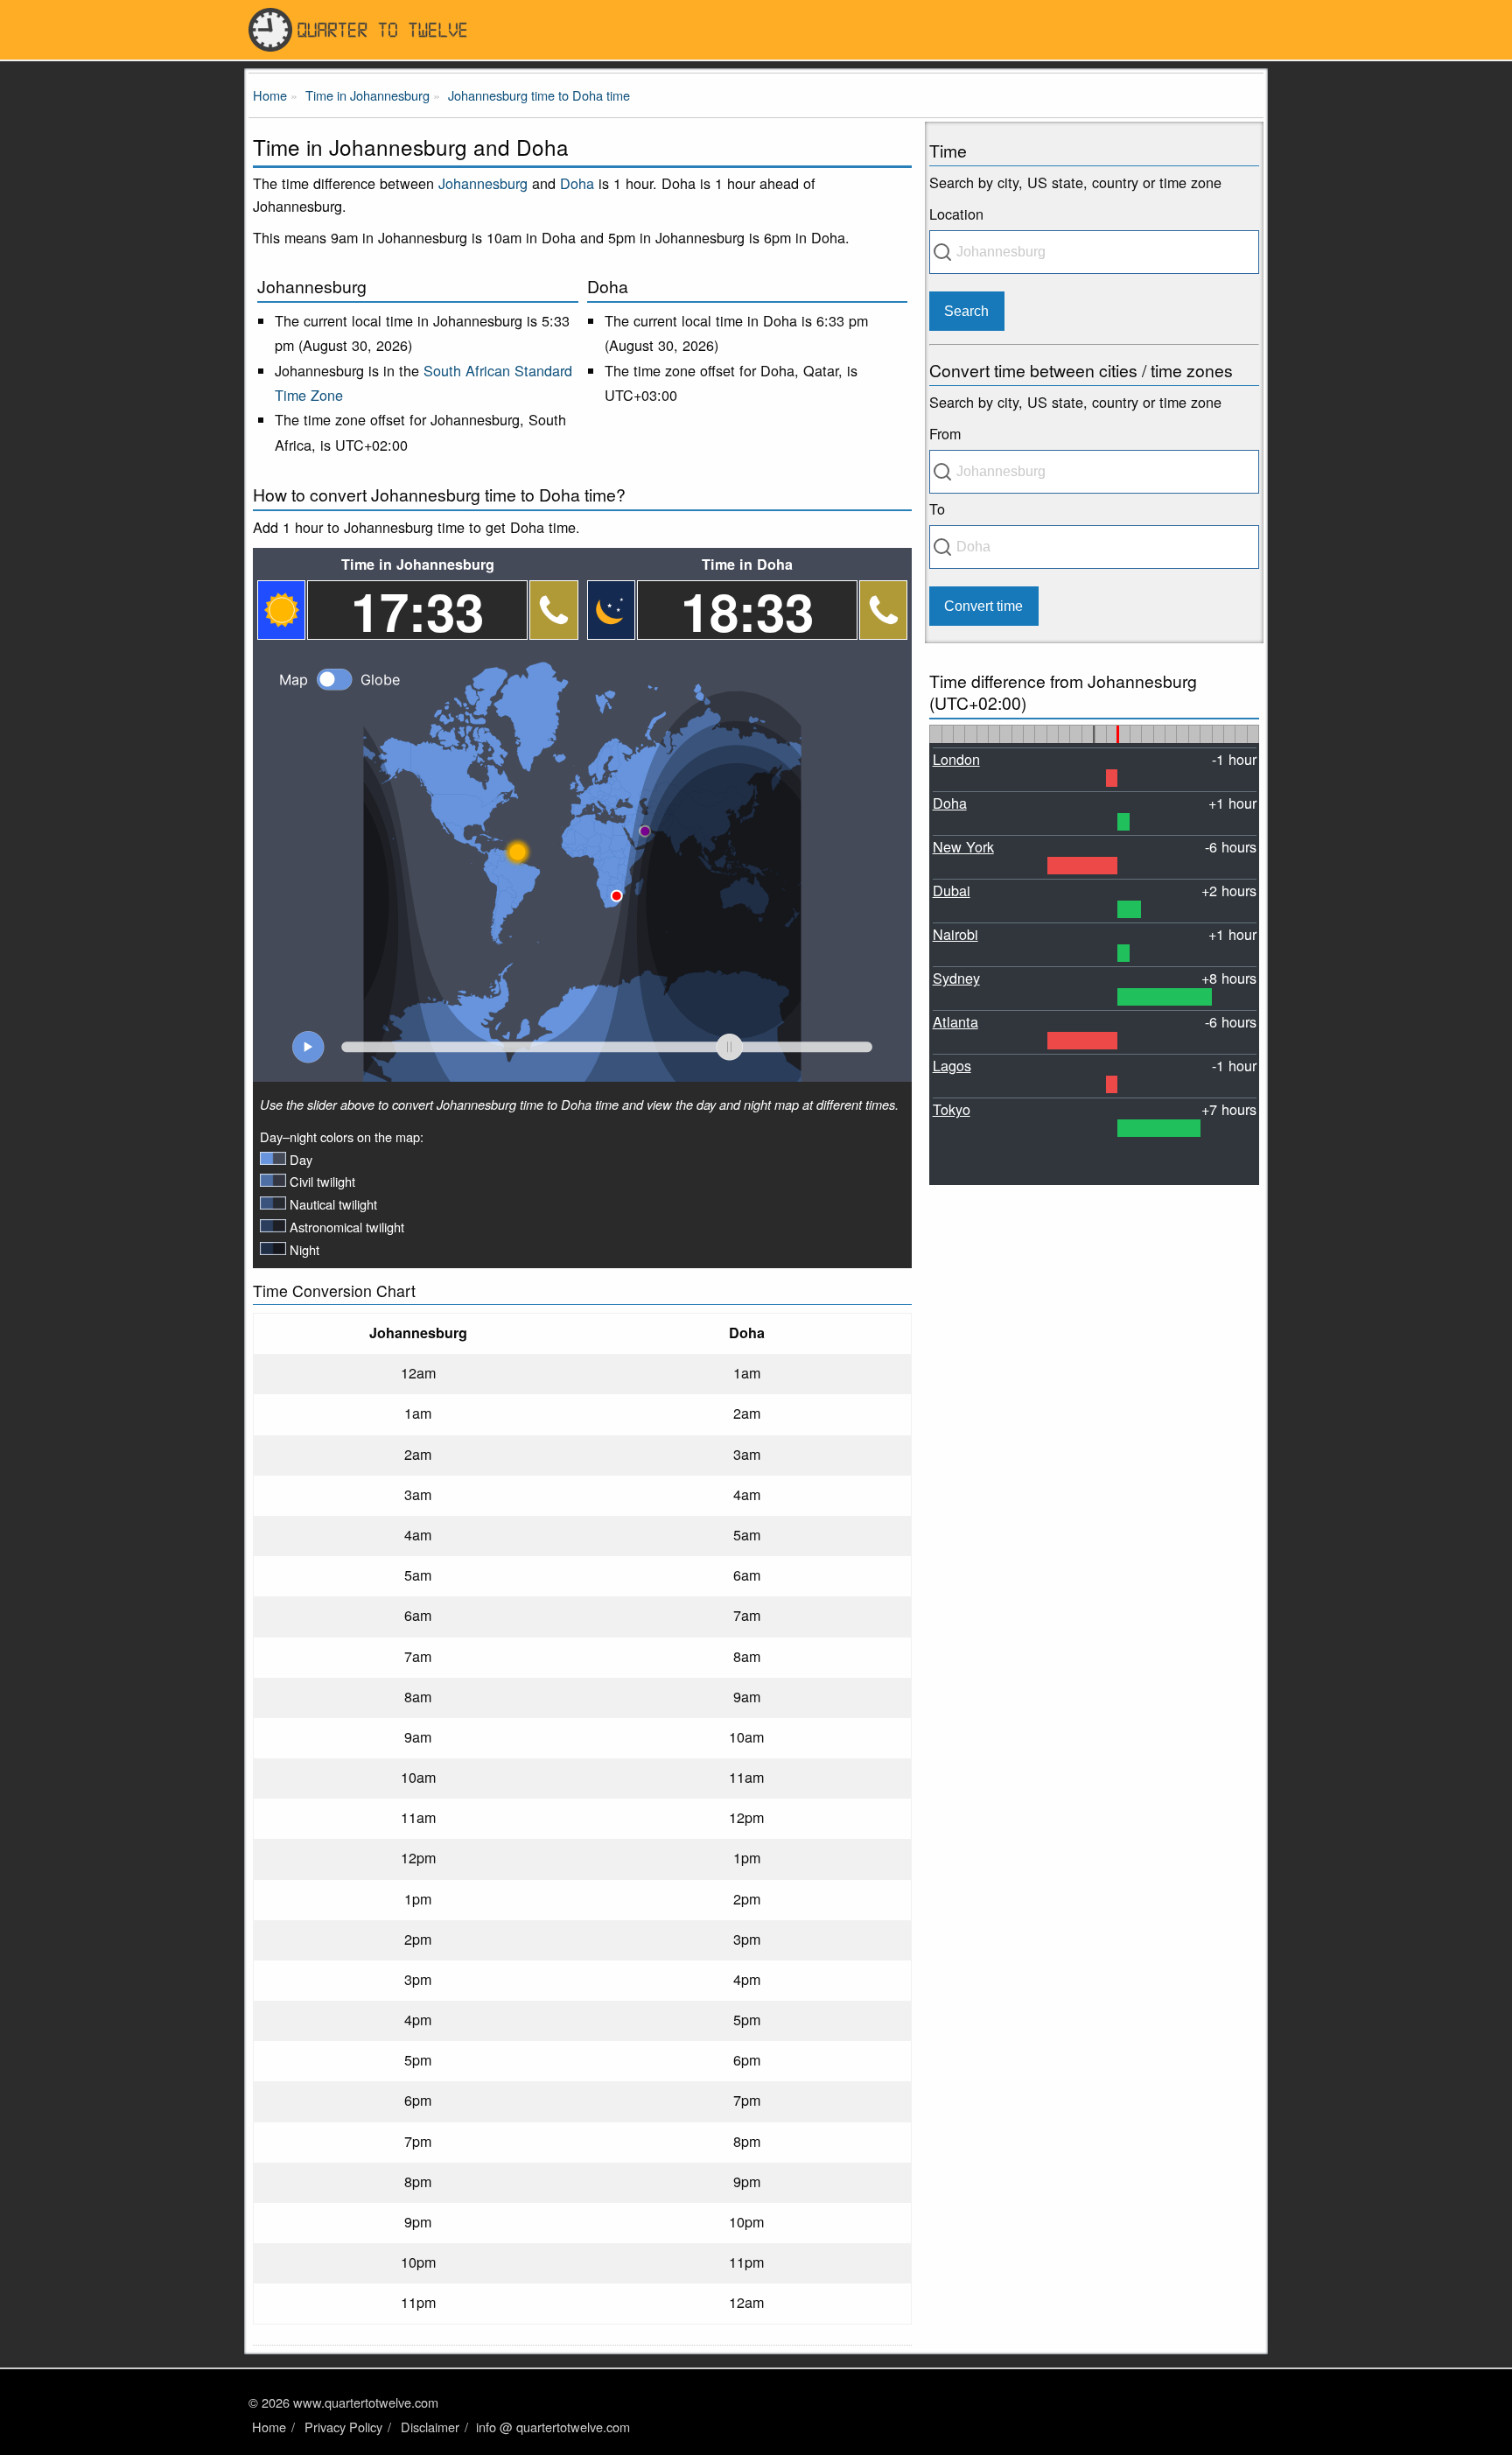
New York (963, 846)
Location (956, 214)
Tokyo (952, 1109)
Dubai (952, 890)
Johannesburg (483, 183)
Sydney (956, 978)
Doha (577, 183)
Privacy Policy (343, 2427)
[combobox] (1094, 252)
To (937, 509)
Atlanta (955, 1021)
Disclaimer (430, 2427)
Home (269, 2427)
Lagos (952, 1065)
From (945, 433)
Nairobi (955, 934)
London (956, 759)
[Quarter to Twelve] (756, 30)
